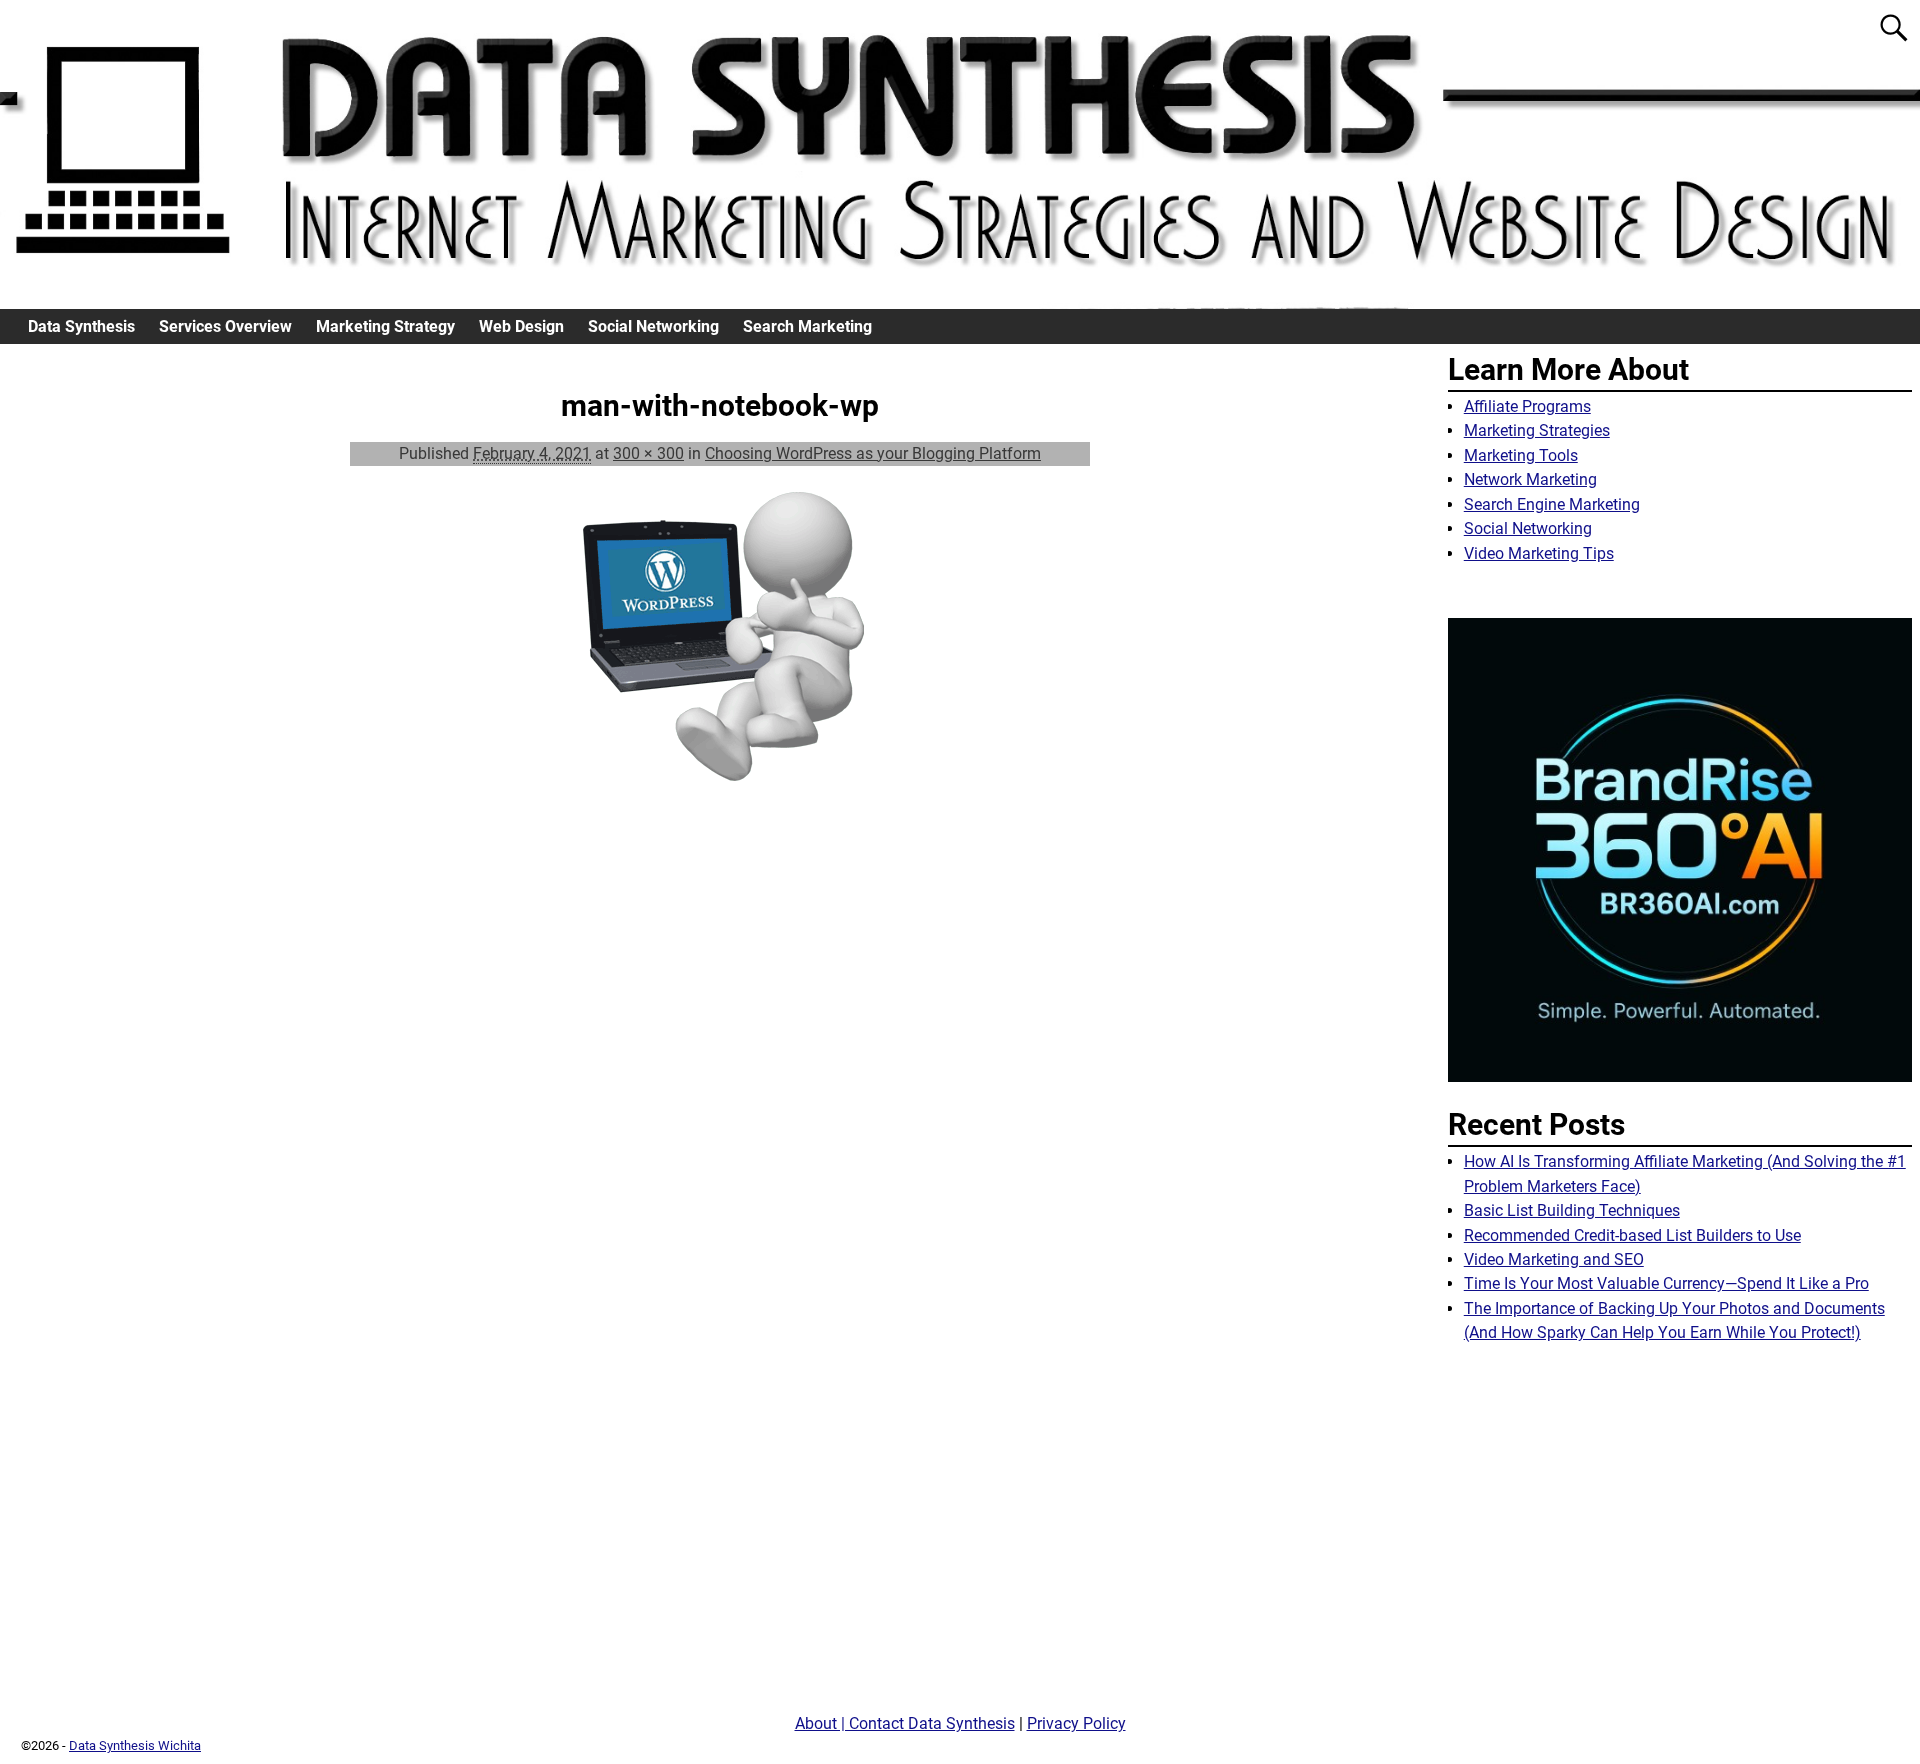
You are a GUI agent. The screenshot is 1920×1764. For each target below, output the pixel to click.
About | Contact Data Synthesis (905, 1723)
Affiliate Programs (1527, 406)
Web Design (521, 326)
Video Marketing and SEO (1554, 1259)
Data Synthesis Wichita (135, 1745)
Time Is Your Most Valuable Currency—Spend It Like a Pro (1666, 1283)
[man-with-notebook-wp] (720, 644)
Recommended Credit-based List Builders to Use (1632, 1235)
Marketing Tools (1521, 455)
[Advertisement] (1680, 1536)
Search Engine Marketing (1552, 504)
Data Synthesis (81, 326)
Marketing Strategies (1537, 430)
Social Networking (653, 326)
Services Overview (225, 326)
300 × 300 (648, 453)
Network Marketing (1530, 479)
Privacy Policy (1076, 1723)
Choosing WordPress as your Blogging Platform (873, 453)
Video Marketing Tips (1539, 553)
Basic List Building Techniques (1572, 1210)
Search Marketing (807, 326)
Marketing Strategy (385, 326)
